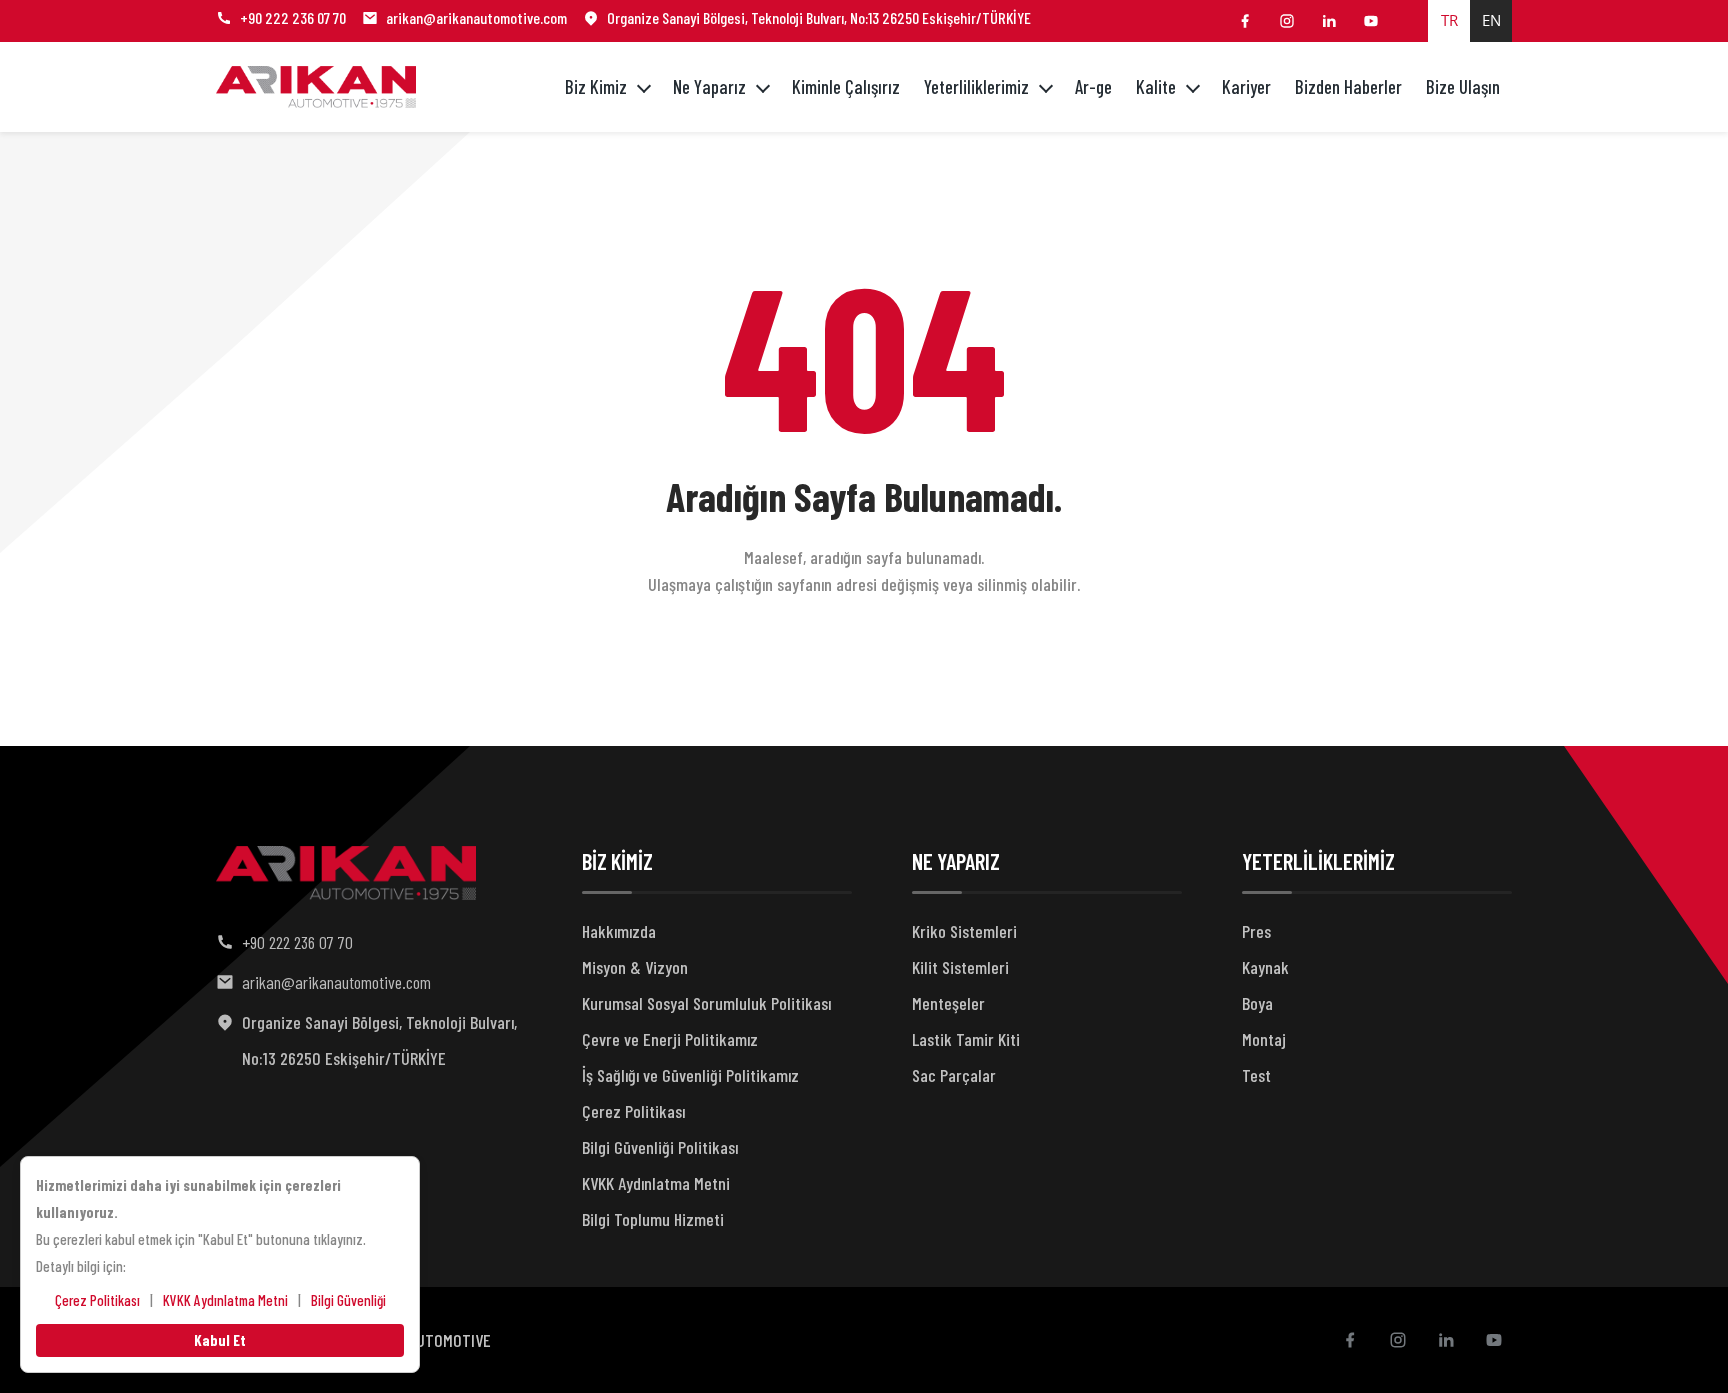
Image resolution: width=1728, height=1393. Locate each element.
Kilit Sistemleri (960, 967)
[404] (316, 87)
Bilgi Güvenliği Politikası (660, 1147)
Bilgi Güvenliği (348, 1300)
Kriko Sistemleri (964, 931)
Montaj (1264, 1039)
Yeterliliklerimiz (976, 86)
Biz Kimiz (596, 86)
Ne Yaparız (709, 86)
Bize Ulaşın (1463, 86)
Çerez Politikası (633, 1111)
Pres (1256, 931)
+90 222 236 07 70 (293, 17)
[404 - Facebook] (1245, 21)
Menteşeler (948, 1003)
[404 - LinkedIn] (1329, 21)
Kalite (1156, 86)
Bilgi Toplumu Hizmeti (653, 1219)
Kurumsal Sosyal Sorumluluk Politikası (706, 1003)
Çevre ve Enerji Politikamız (670, 1039)
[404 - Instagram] (1287, 21)
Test (1256, 1075)
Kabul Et (220, 1340)
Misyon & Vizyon (635, 967)
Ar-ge (1093, 86)
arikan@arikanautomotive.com (476, 17)
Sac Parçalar (954, 1075)
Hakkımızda (619, 931)
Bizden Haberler (1348, 86)
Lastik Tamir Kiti (966, 1039)
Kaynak (1265, 967)
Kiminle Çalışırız (846, 86)
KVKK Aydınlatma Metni (656, 1183)
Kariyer (1246, 86)
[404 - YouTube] (1371, 21)
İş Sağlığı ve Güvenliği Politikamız (690, 1075)
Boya (1257, 1003)
